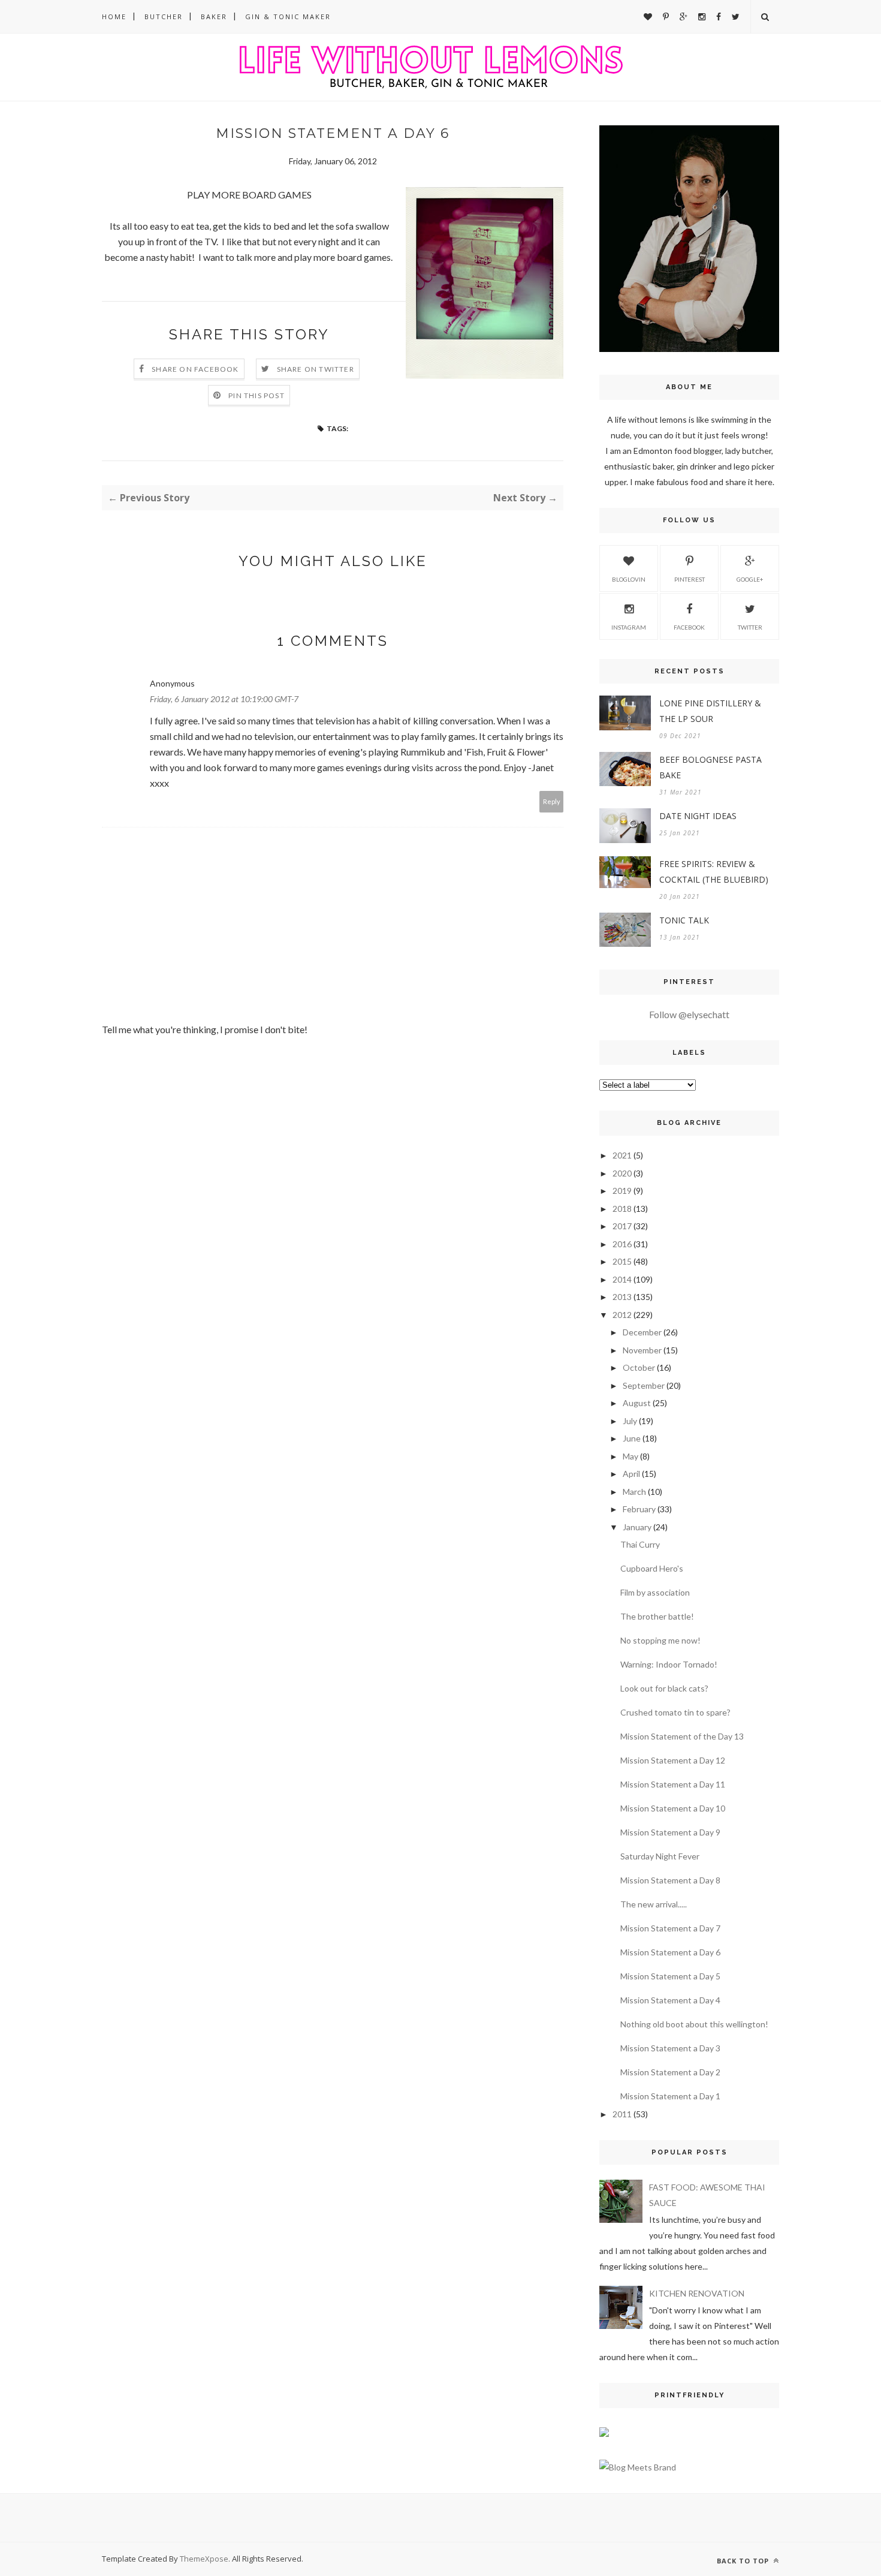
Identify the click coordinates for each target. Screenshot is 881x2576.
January (637, 1527)
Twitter (750, 627)
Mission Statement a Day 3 (670, 2048)
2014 (622, 1279)
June (632, 1438)
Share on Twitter (316, 369)
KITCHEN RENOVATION (697, 2293)
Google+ (750, 579)
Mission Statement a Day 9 (670, 1832)
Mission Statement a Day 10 (673, 1808)
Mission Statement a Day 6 (670, 1952)
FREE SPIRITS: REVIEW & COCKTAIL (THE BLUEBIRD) (714, 872)
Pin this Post (257, 395)
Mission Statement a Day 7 (670, 1928)
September (644, 1385)
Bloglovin (629, 579)
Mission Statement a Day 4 (670, 2000)
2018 (622, 1209)
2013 (622, 1297)
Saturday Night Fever (660, 1856)
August (637, 1403)
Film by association (655, 1592)
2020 (622, 1173)
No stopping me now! (660, 1640)
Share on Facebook (195, 369)
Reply (552, 801)
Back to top (744, 2561)
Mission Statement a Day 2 (670, 2072)
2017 (622, 1226)
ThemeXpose (204, 2559)
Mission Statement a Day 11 (673, 1784)
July (630, 1421)
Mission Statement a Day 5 (670, 1976)
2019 (622, 1191)
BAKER (214, 16)
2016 (622, 1244)
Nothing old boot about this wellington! (694, 2024)
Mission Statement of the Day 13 (682, 1736)
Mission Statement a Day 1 (670, 2096)
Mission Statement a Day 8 (670, 1880)
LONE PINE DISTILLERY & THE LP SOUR (710, 711)
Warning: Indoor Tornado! (669, 1664)
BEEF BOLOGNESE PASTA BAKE (710, 767)
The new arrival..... (654, 1904)
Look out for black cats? (664, 1688)
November (642, 1350)
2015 (622, 1261)
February (639, 1509)
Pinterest (690, 579)
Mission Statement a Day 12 (673, 1760)
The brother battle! (657, 1616)
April (631, 1474)
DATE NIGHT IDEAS (698, 816)
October (639, 1367)
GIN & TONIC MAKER (288, 16)
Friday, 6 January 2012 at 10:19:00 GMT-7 (224, 699)
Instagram (629, 627)
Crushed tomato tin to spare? (675, 1712)
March (634, 1492)
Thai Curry (640, 1544)
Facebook (689, 627)
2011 (622, 2114)
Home (114, 16)
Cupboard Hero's (652, 1568)
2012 (622, 1315)
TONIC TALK (684, 920)
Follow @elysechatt (689, 1014)
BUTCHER (164, 16)
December (642, 1332)
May (630, 1456)
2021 (622, 1155)
